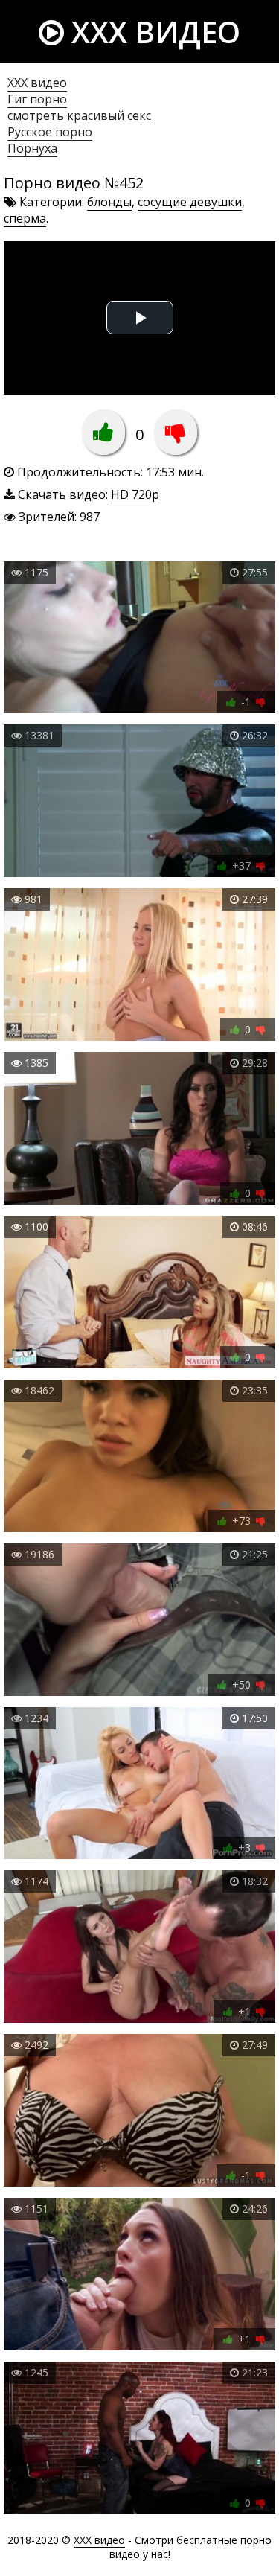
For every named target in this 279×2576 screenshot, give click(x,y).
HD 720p (135, 494)
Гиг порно (37, 99)
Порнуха (32, 148)
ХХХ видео (37, 83)
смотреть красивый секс (79, 115)
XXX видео (152, 32)
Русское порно (50, 132)
